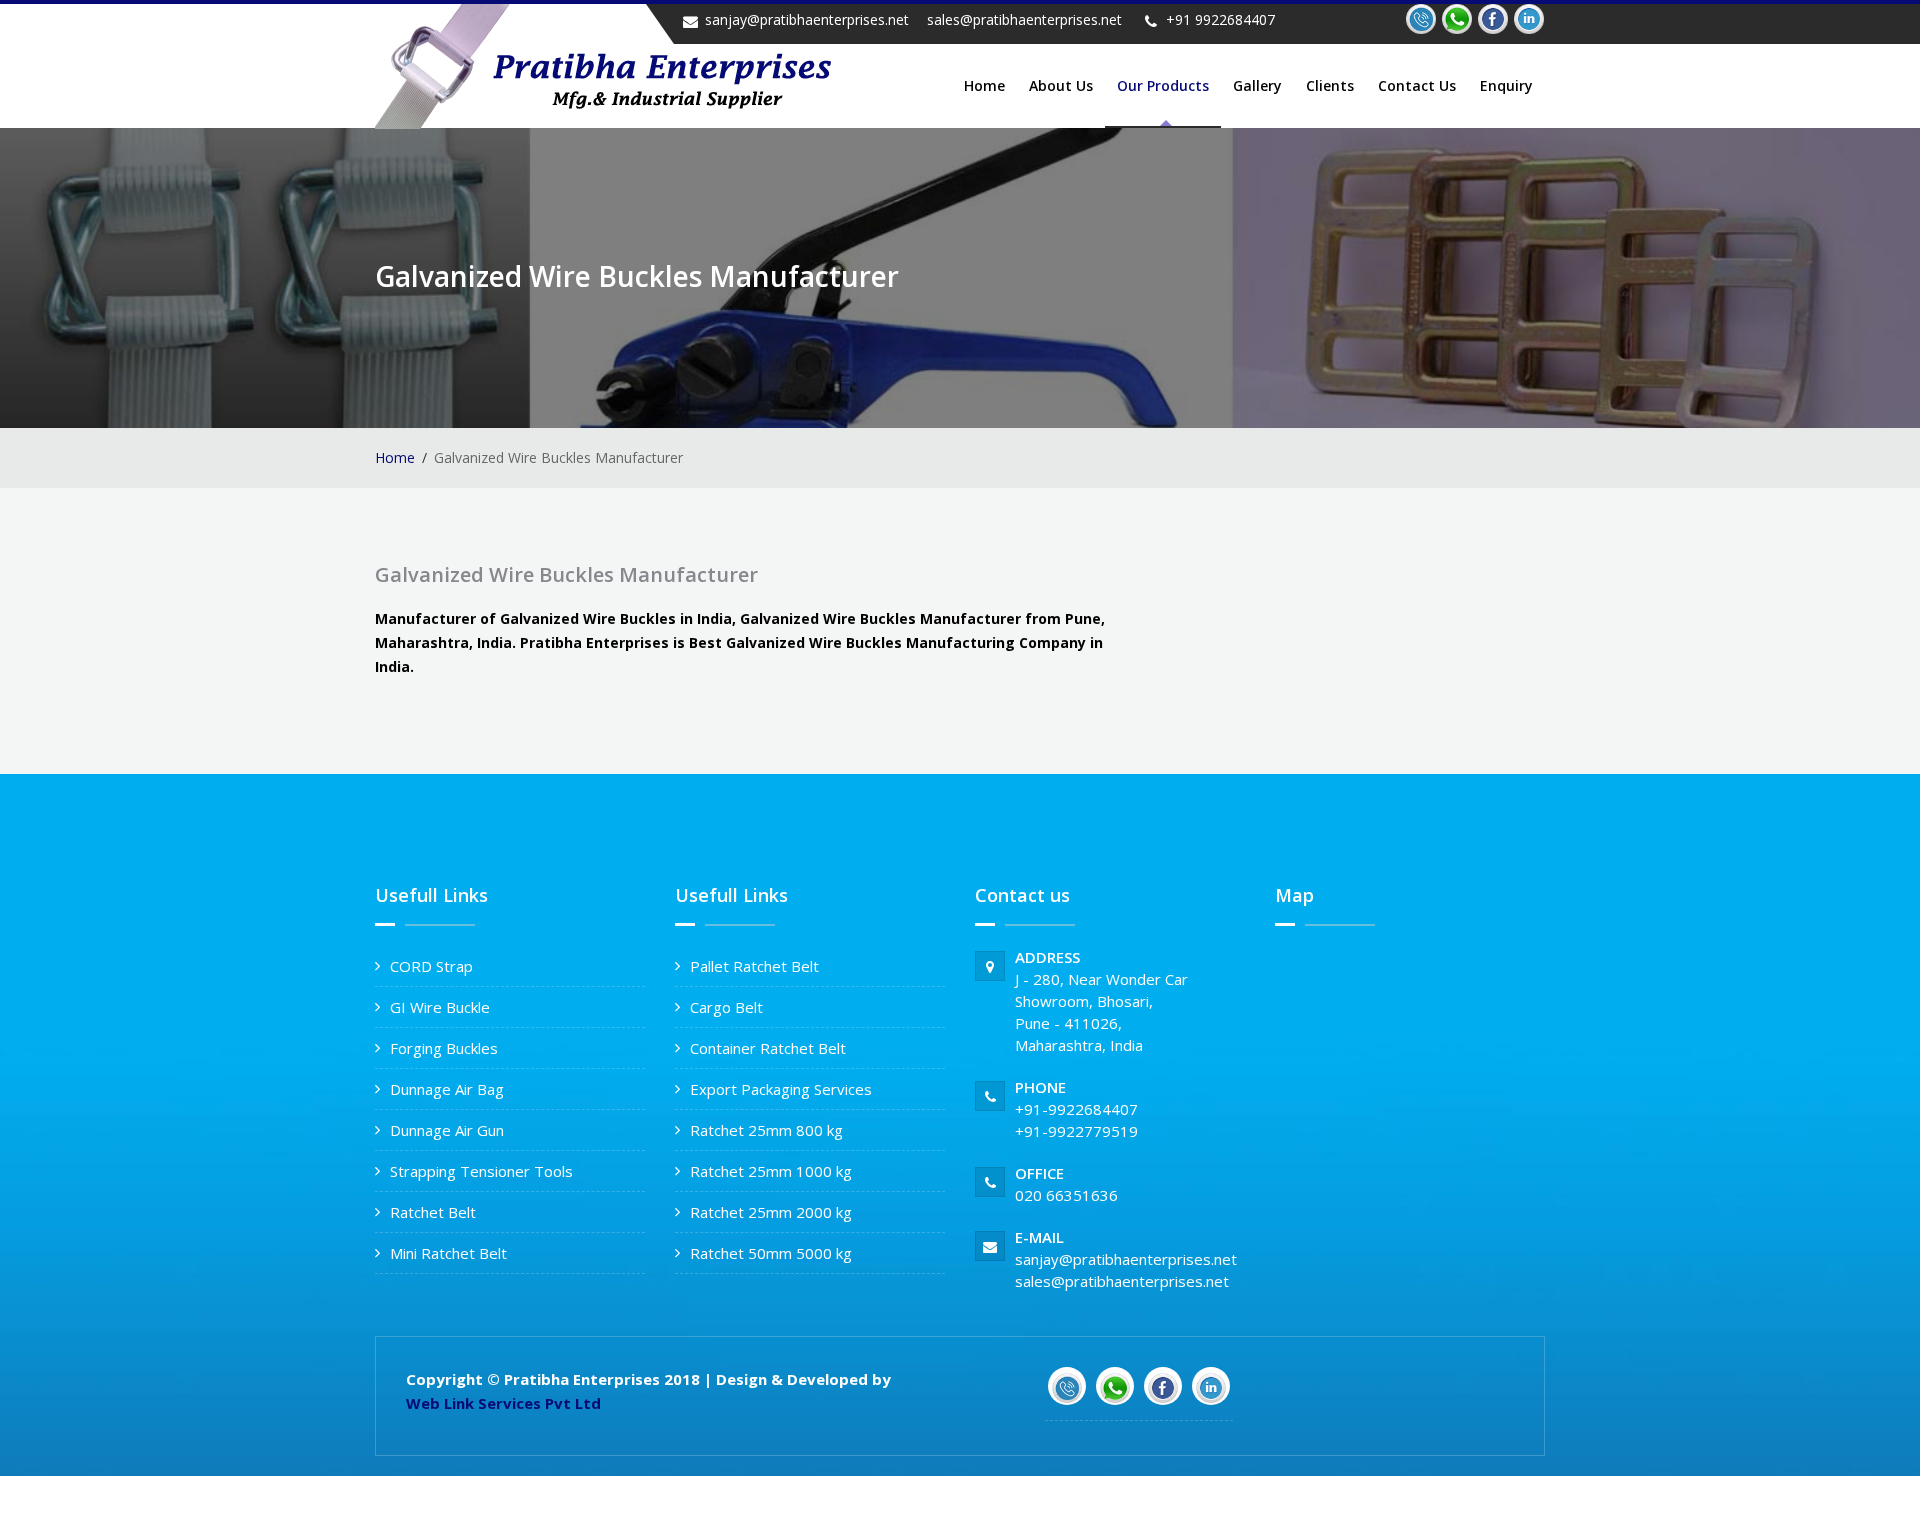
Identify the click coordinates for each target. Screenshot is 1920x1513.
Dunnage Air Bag (447, 1089)
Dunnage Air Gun (447, 1130)
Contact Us (1417, 85)
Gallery (1257, 85)
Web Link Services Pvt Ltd (503, 1403)
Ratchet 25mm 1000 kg (771, 1171)
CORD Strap (431, 966)
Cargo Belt (726, 1007)
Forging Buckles (444, 1048)
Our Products (1163, 85)
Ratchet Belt (433, 1212)
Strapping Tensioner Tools (481, 1171)
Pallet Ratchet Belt (754, 966)
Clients (1330, 85)
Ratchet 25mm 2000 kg (771, 1212)
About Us (1061, 85)
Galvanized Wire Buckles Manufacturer (566, 574)
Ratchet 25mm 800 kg (766, 1130)
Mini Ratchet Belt (448, 1253)
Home (984, 85)
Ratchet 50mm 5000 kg (771, 1253)
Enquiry (1506, 85)
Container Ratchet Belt (768, 1048)
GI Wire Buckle (440, 1007)
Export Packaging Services (781, 1089)
